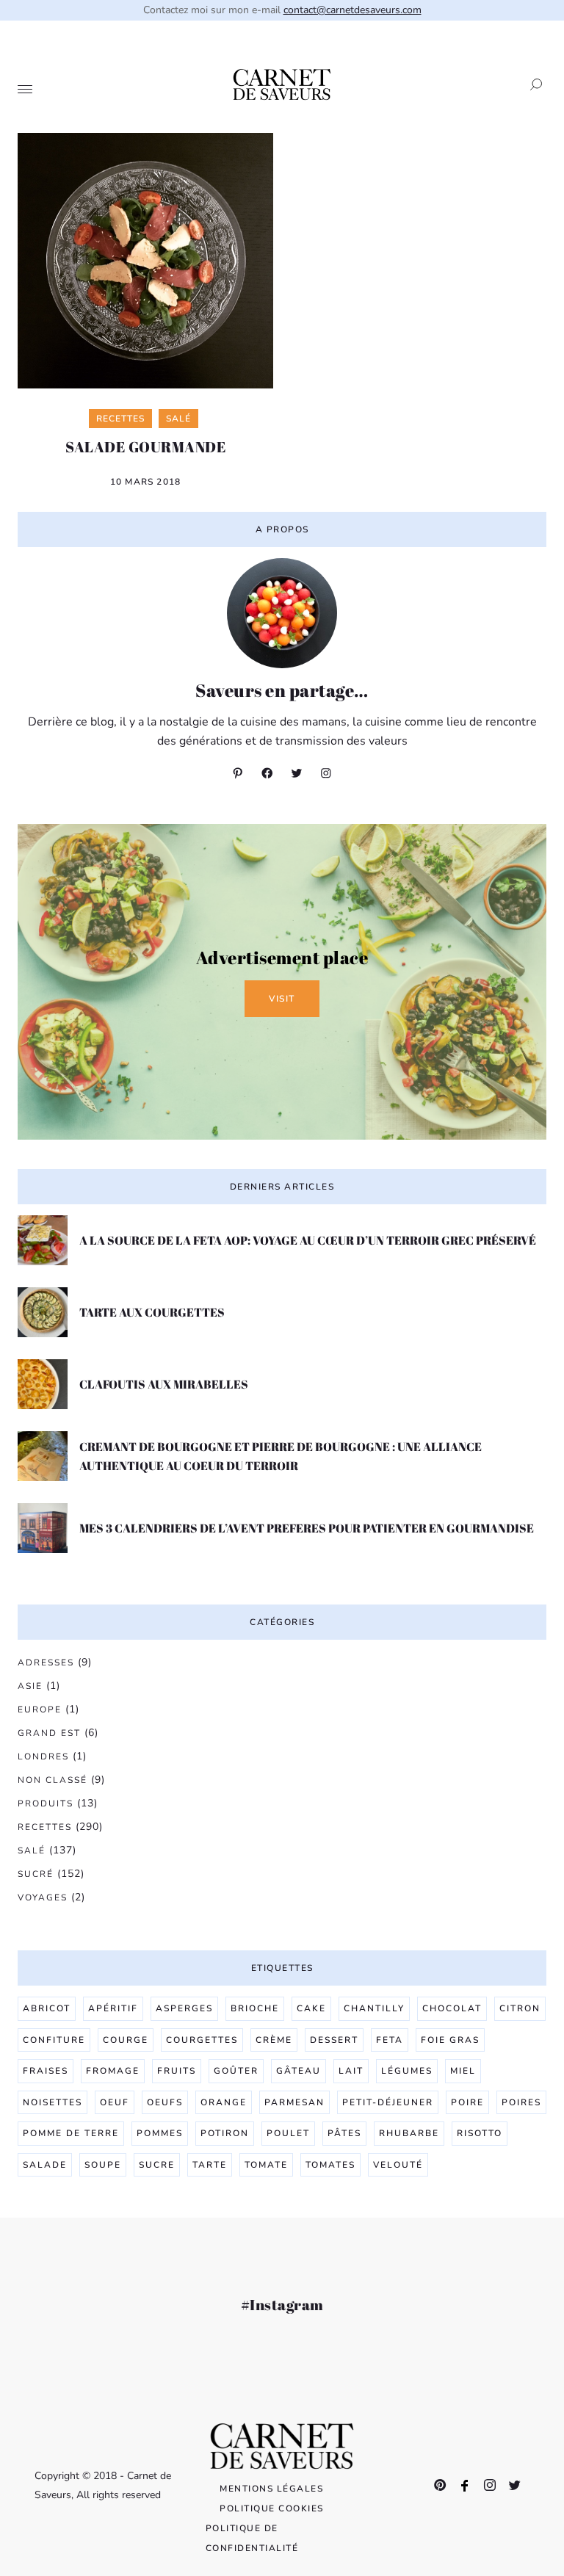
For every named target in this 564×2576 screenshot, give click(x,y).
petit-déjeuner (388, 2102)
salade (45, 2165)
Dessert (334, 2040)
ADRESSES (46, 1663)
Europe (40, 1710)
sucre (157, 2165)
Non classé (53, 1780)
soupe (103, 2165)
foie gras (450, 2040)
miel (463, 2071)
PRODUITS (46, 1803)
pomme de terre (71, 2133)
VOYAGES (43, 1897)
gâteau (299, 2071)
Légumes (407, 2071)
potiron (225, 2133)
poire (467, 2102)
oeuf (115, 2102)
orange (224, 2102)
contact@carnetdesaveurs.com (352, 10)
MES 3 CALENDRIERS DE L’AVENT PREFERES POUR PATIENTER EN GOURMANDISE (307, 1528)
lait (351, 2071)
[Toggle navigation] (25, 90)
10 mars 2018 (145, 482)
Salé (32, 1850)
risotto (480, 2133)
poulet (288, 2133)
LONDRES (43, 1756)
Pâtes (344, 2133)
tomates (330, 2165)
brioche (255, 2008)
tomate (266, 2165)
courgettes (202, 2040)
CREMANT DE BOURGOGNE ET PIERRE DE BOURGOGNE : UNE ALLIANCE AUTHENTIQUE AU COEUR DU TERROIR (281, 1456)
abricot (47, 2008)
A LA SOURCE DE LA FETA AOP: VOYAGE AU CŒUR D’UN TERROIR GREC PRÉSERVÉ (308, 1240)
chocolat (452, 2008)
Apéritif (113, 2008)
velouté (398, 2165)
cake (311, 2008)
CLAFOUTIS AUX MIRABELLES (164, 1384)
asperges (184, 2008)
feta (390, 2040)
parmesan (294, 2102)
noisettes (53, 2102)
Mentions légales (271, 2489)
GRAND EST (49, 1733)
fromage (113, 2071)
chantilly (374, 2008)
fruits (177, 2071)
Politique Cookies (272, 2508)
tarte (210, 2165)
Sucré (36, 1874)
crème (274, 2040)
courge (126, 2040)
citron (520, 2008)
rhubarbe (409, 2133)
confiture (54, 2040)
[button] (532, 84)
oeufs (165, 2102)
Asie (30, 1686)
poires (521, 2102)
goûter (236, 2071)
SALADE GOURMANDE (145, 447)
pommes (160, 2133)
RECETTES (45, 1827)
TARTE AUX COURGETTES (152, 1312)
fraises (46, 2071)
